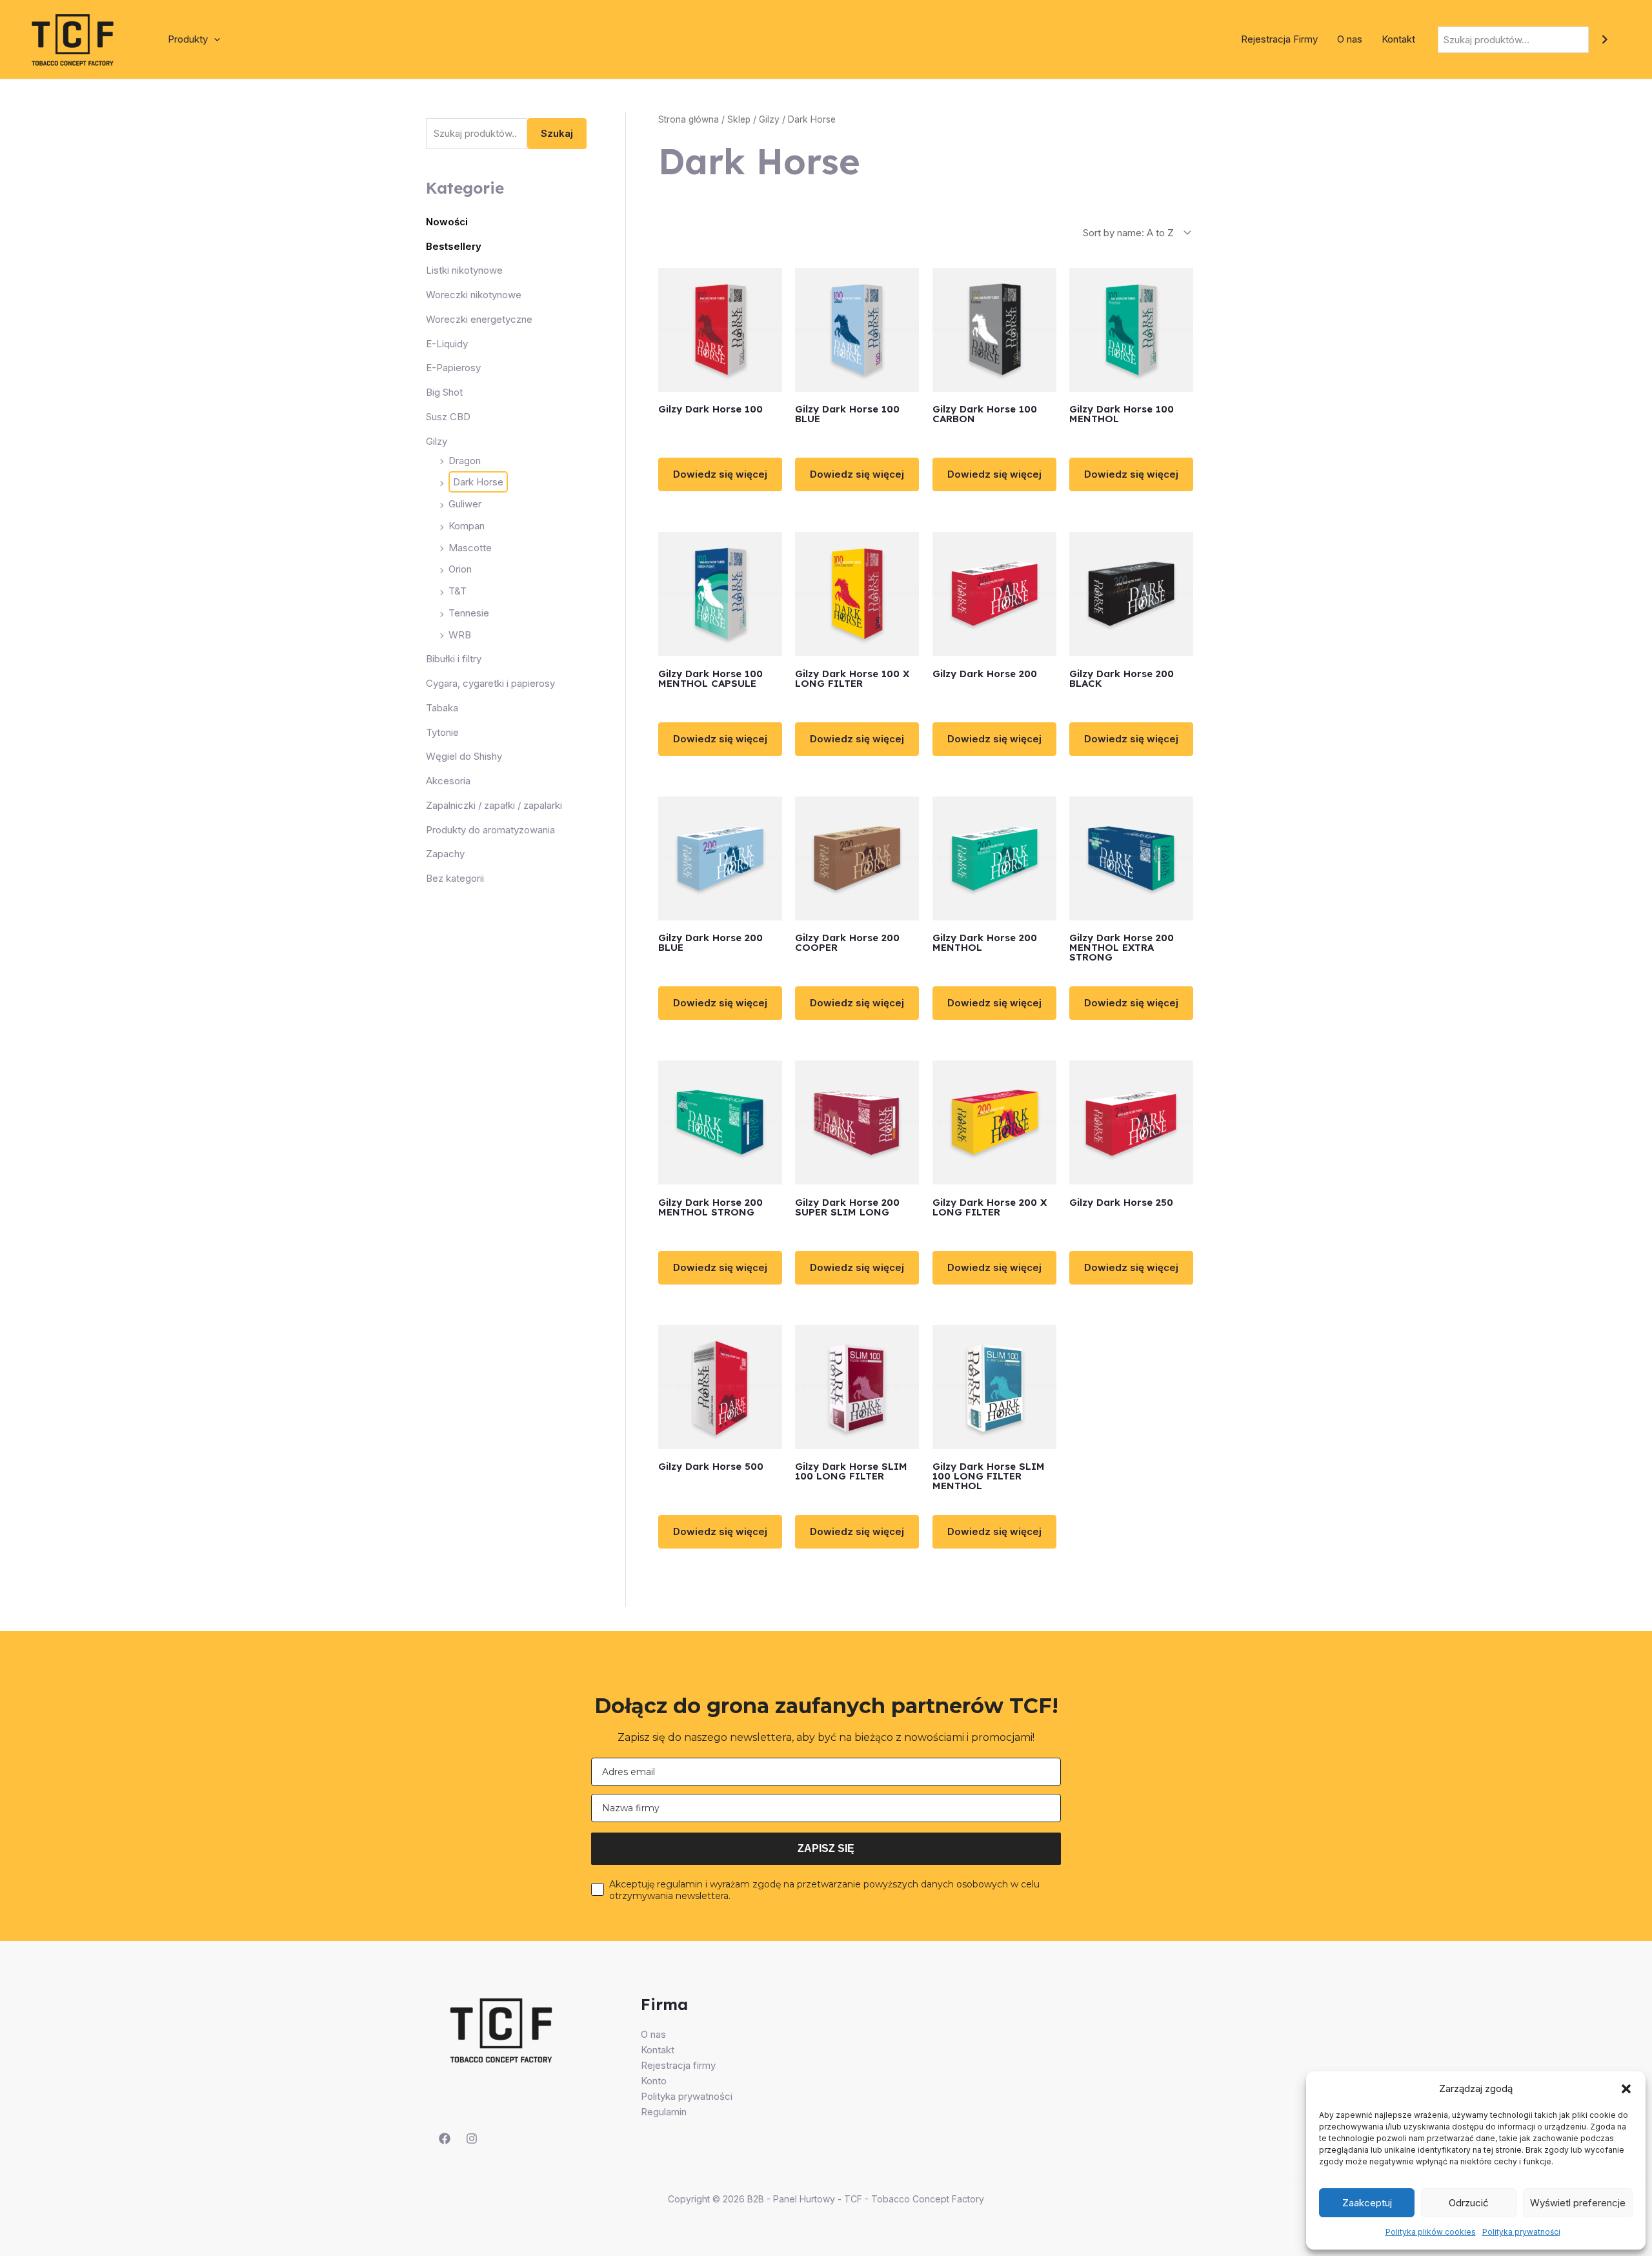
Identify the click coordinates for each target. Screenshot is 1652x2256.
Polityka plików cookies (1431, 2232)
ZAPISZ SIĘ (826, 1848)
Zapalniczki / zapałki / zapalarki (494, 806)
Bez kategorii (455, 879)
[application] (214, 39)
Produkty (188, 39)
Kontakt (1398, 39)
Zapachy (445, 854)
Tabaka (442, 708)
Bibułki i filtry (454, 659)
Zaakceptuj (1367, 2203)
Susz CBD (448, 417)
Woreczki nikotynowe (474, 295)
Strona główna (689, 119)
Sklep (739, 119)
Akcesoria (448, 781)
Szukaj (557, 134)
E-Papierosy (453, 368)
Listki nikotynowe (464, 271)
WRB (460, 635)
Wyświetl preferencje (1578, 2203)
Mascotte (470, 548)
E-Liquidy (447, 344)
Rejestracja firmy (678, 2065)
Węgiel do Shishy (464, 757)
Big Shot (444, 393)
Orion (460, 570)
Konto (654, 2081)
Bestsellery (454, 246)
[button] (1626, 2089)
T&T (458, 592)
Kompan (467, 526)
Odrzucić (1469, 2203)
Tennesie (469, 614)
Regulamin (664, 2112)
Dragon (465, 461)
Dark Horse (478, 483)
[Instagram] (472, 2139)
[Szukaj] (1605, 40)
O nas (1350, 39)
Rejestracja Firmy (1279, 39)
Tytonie (442, 732)
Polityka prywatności (1521, 2232)
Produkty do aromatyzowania (490, 830)
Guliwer (465, 504)
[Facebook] (445, 2139)
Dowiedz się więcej (720, 474)
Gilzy (437, 441)
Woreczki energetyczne (479, 320)
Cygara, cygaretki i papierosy (490, 684)
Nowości (447, 222)
